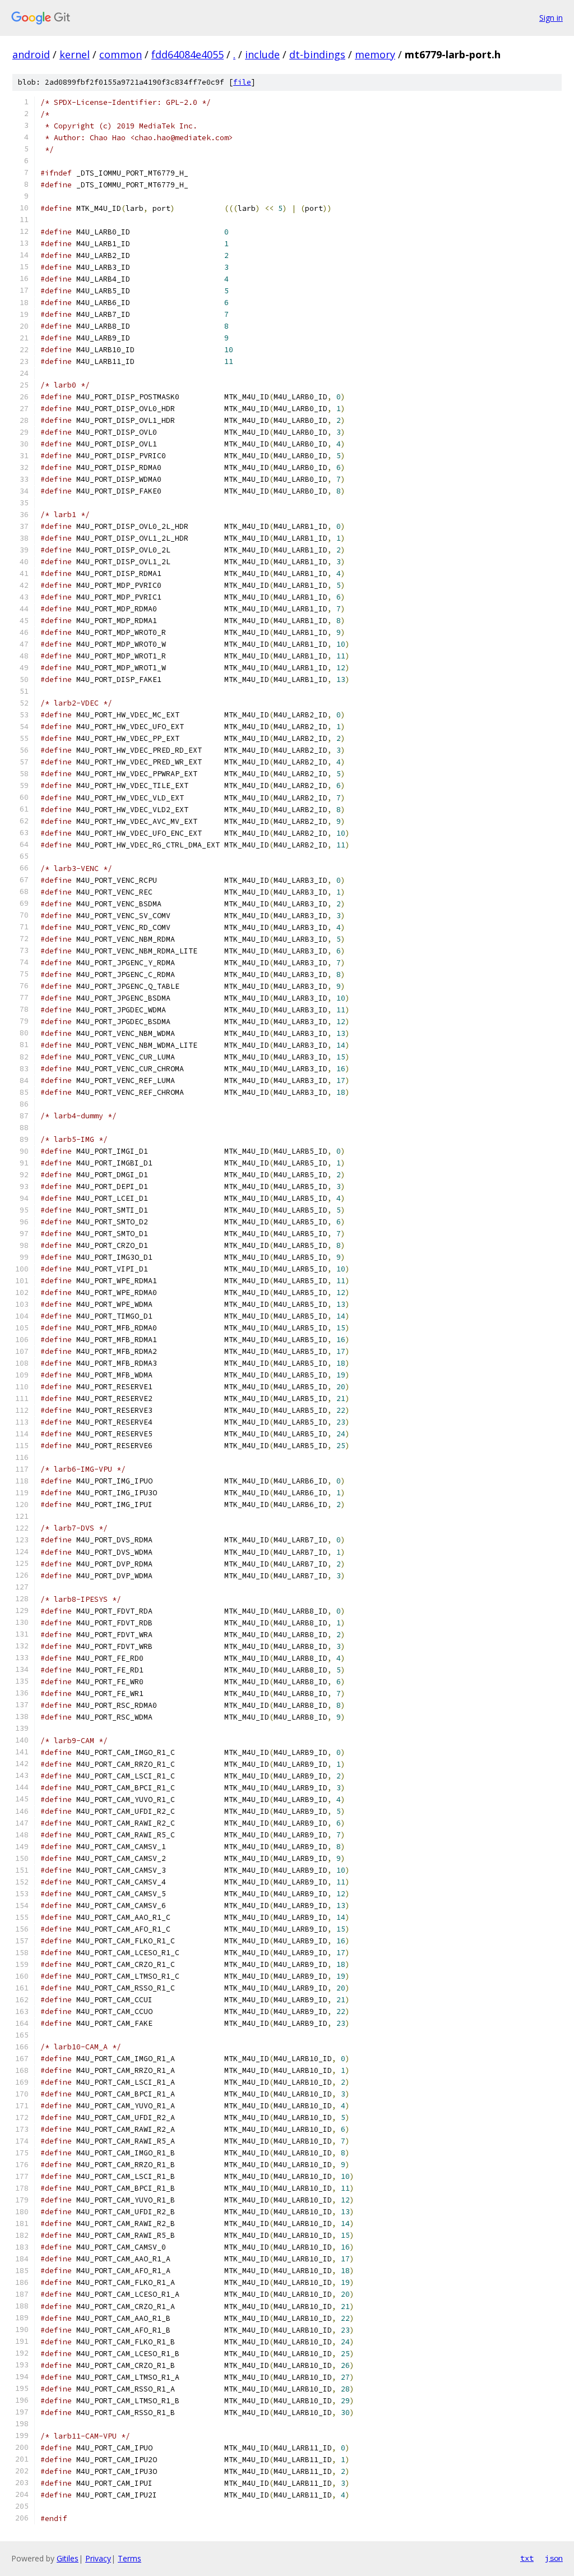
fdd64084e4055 (188, 54)
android (31, 54)
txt (527, 2558)
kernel (75, 54)
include (262, 54)
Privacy (98, 2558)
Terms (129, 2558)
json (554, 2558)
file (242, 82)
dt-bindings (317, 54)
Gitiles (68, 2558)
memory (375, 54)
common (121, 54)
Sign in (551, 18)
